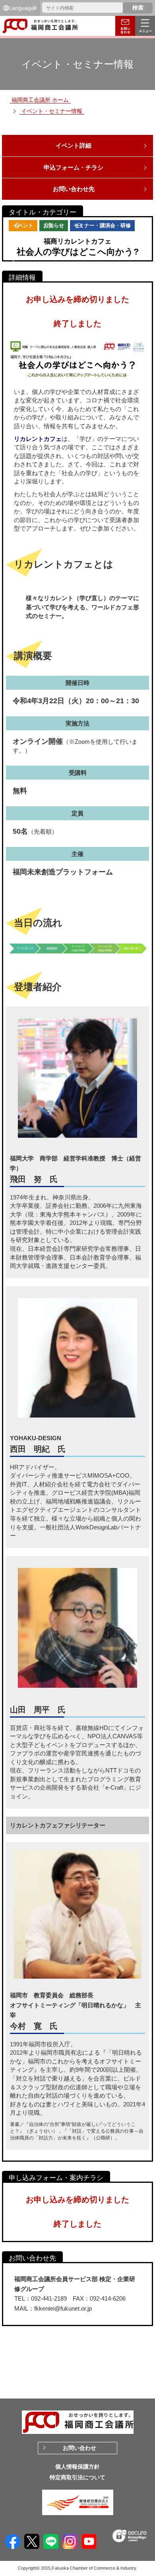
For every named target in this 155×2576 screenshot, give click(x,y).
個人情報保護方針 (77, 2467)
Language (21, 8)
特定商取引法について (77, 2477)
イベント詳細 (74, 145)
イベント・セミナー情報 (52, 111)
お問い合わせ (79, 2448)
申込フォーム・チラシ (74, 167)
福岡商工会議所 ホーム (40, 100)
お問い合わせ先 (74, 189)
